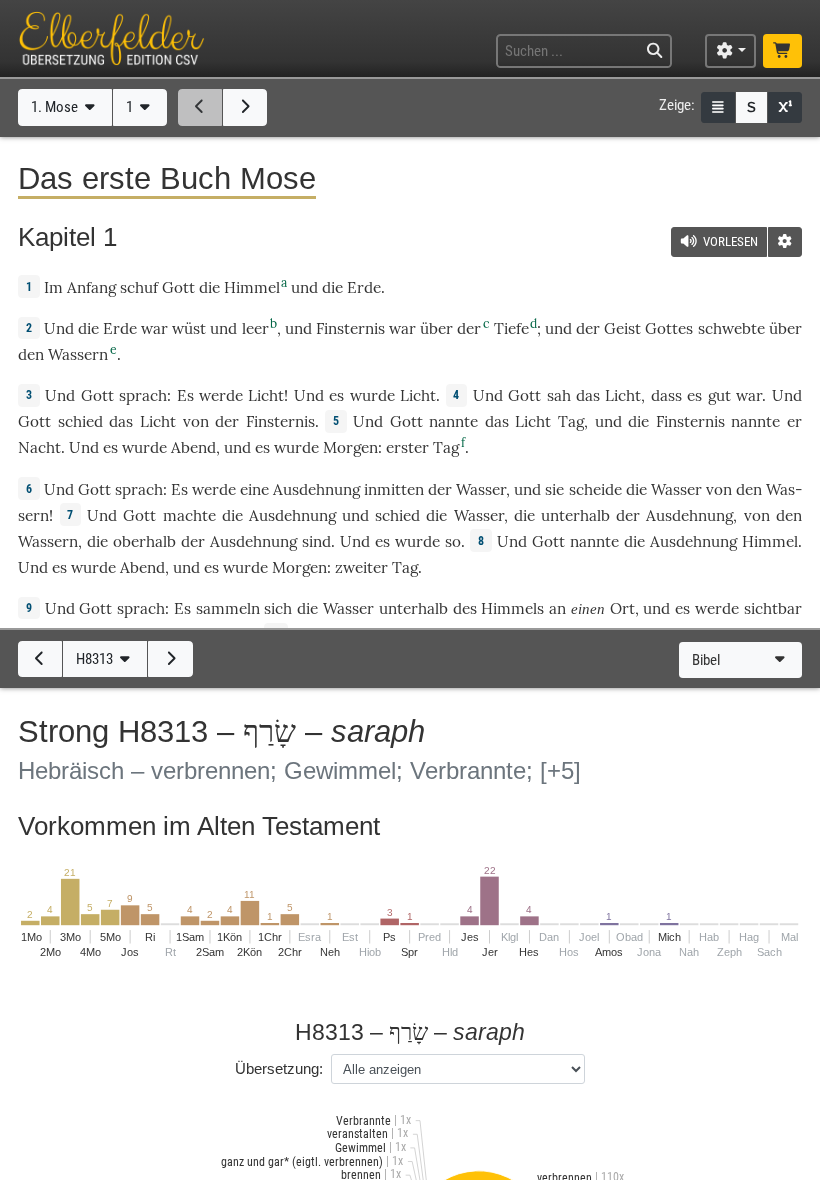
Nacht (39, 447)
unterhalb (575, 515)
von (196, 421)
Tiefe (511, 328)
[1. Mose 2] (245, 107)
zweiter (361, 567)
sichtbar (773, 608)
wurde (372, 395)
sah (559, 395)
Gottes (669, 328)
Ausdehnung (316, 489)
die (524, 515)
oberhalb (144, 541)
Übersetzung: (279, 1068)
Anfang (91, 287)
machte (189, 515)
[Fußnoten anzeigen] (785, 107)
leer (255, 328)
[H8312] (40, 659)
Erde (364, 287)
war (154, 328)
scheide (595, 489)
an (557, 608)
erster (407, 447)
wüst (189, 328)
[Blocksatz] (718, 107)
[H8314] (170, 659)
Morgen (350, 447)
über (436, 328)
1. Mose (56, 107)
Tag (571, 421)
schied (80, 421)
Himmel (252, 287)
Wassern (78, 354)
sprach (143, 395)
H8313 (96, 659)
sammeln (228, 608)
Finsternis (350, 328)
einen (588, 608)
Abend (193, 447)
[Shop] (782, 51)
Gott (178, 287)
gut (719, 395)
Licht (266, 395)
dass (666, 395)
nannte (453, 421)
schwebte (731, 328)
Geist (622, 328)
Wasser (481, 489)
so (453, 541)
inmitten (394, 489)
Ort (622, 608)
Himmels (512, 608)
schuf (139, 287)
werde (221, 395)
